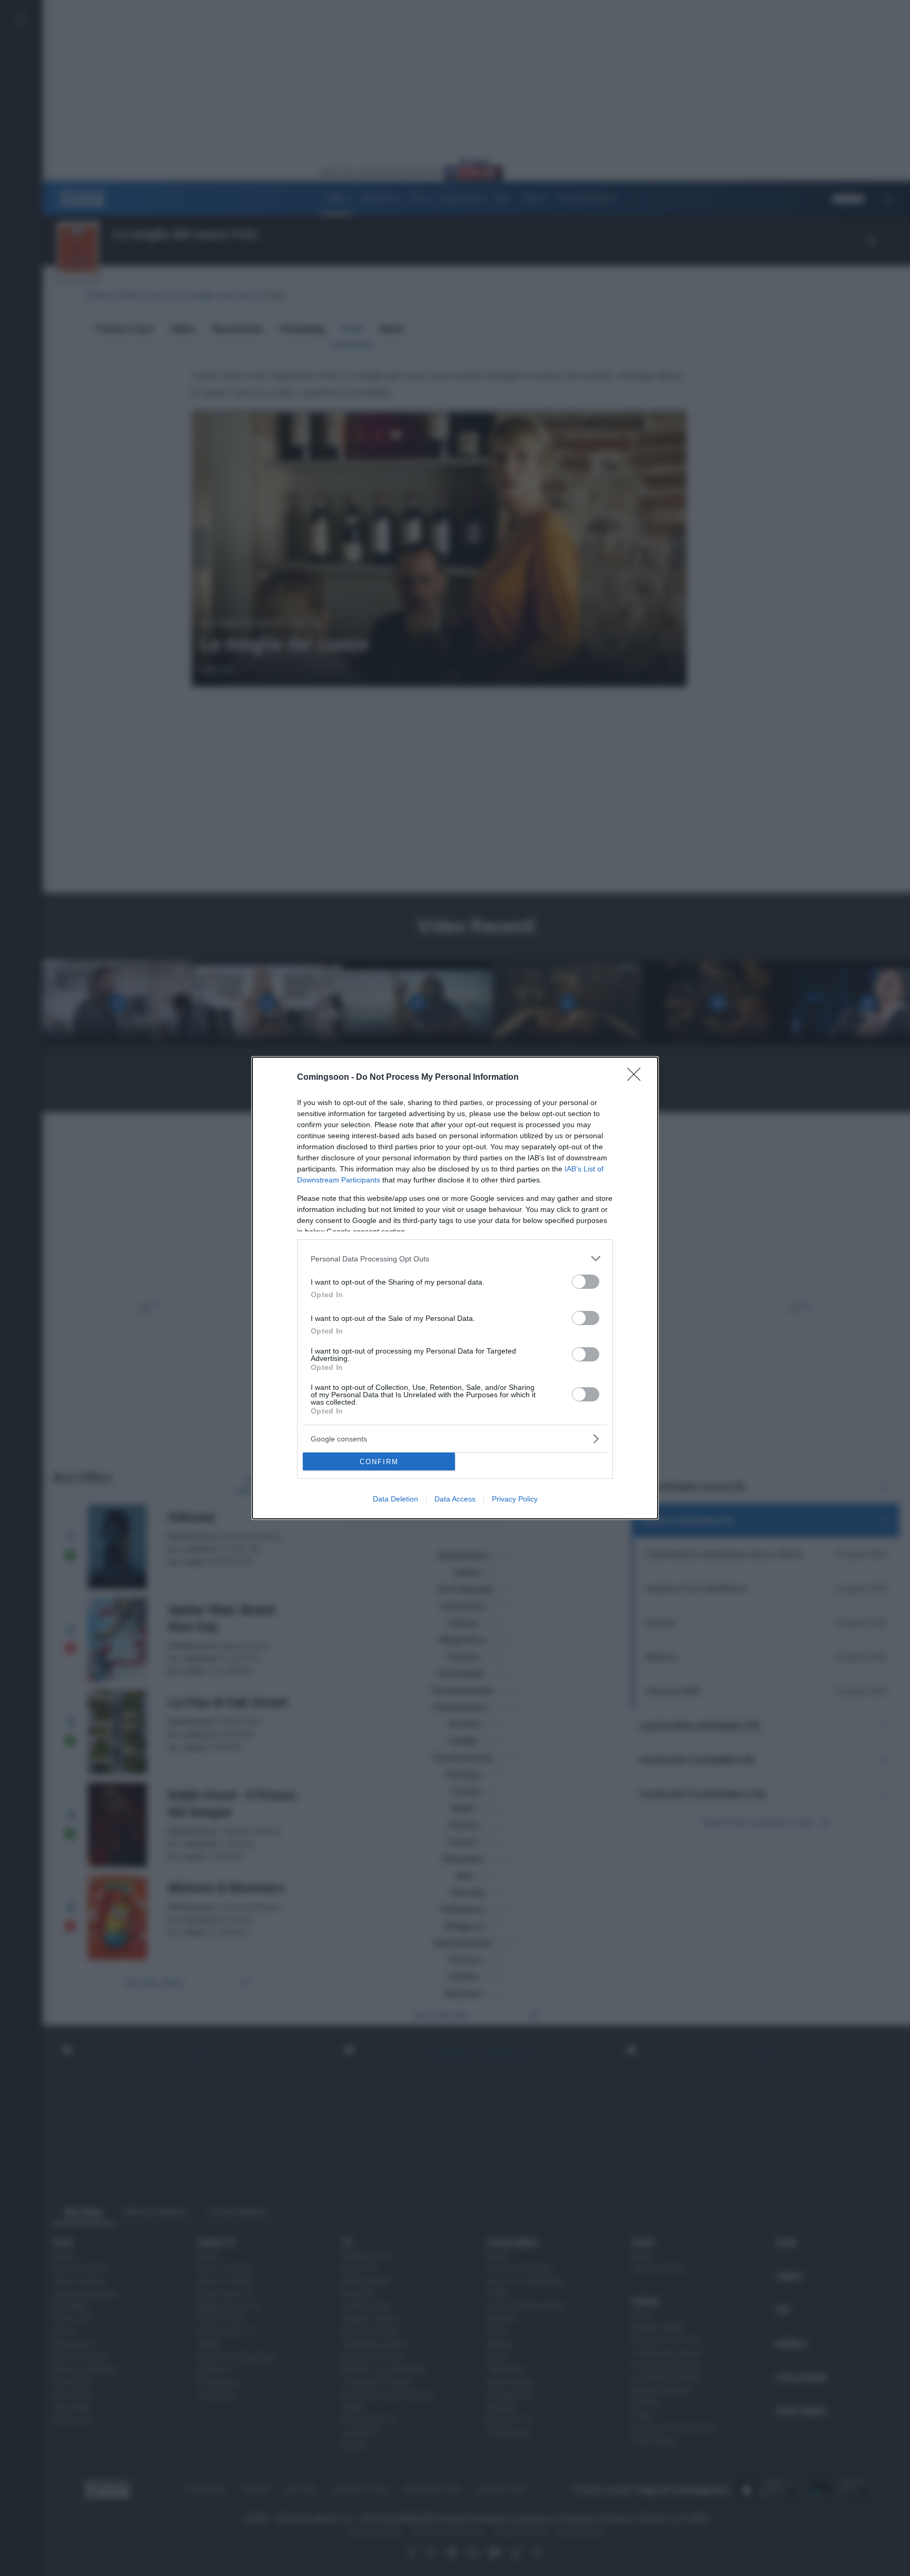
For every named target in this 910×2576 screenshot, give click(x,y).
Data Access (455, 1499)
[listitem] (455, 1259)
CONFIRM (379, 1462)
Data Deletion (395, 1499)
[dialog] (455, 1288)
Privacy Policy (515, 1499)
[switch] (586, 1282)
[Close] (637, 1078)
